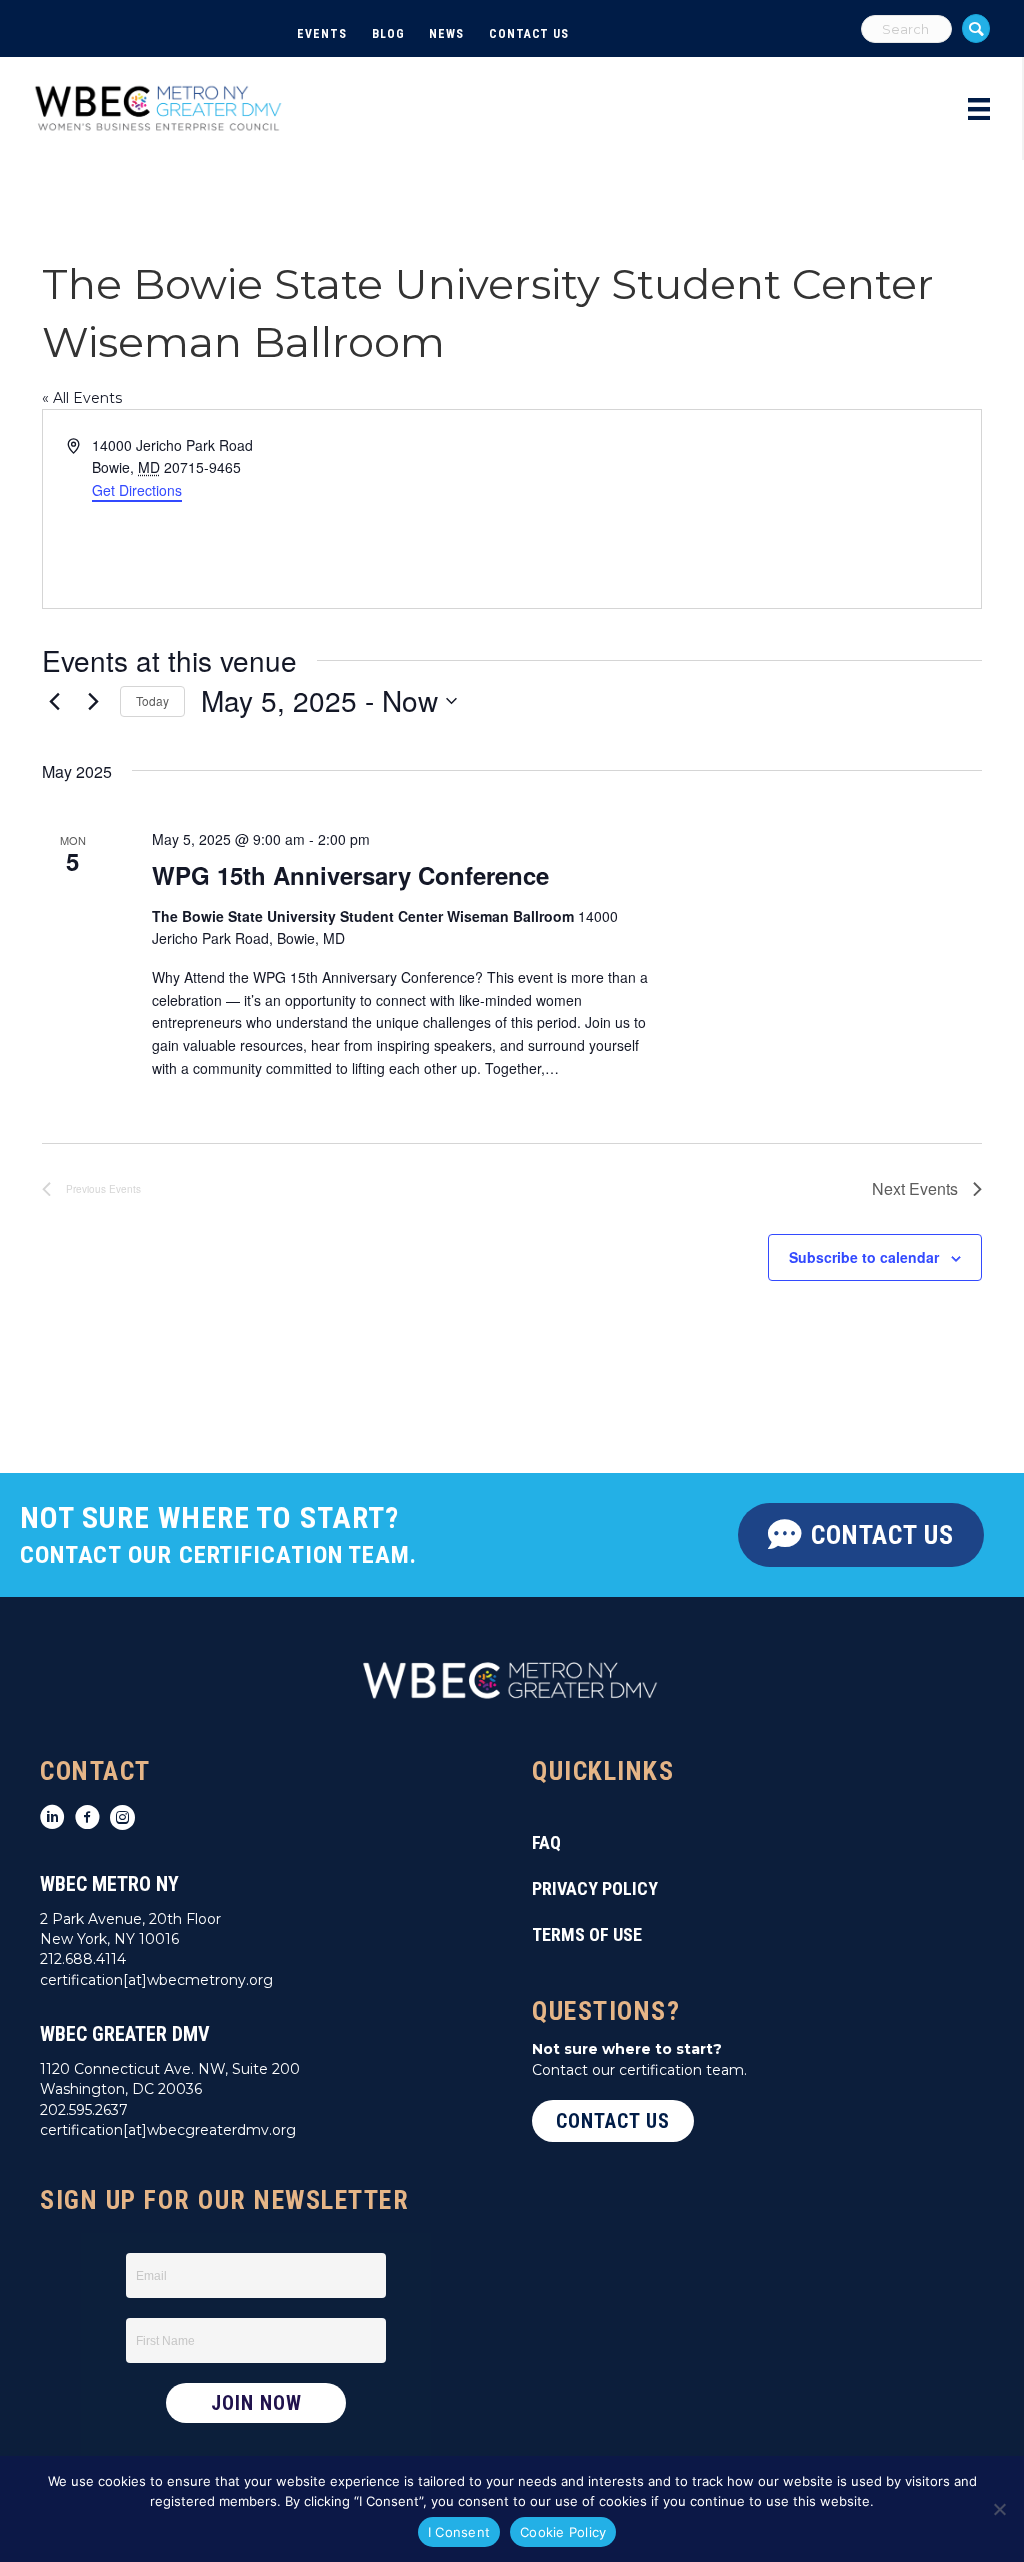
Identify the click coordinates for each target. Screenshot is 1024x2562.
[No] (999, 2509)
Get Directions (137, 490)
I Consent (459, 2532)
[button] (976, 28)
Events (321, 34)
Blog (388, 34)
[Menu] (979, 109)
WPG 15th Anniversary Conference (350, 875)
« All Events (82, 398)
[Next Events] (93, 701)
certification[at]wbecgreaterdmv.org (168, 2130)
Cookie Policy (563, 2532)
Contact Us (529, 34)
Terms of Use (587, 1934)
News (446, 34)
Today (152, 700)
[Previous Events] (54, 701)
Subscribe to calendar (864, 1257)
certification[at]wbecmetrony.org (156, 1980)
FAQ (546, 1842)
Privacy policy (595, 1888)
